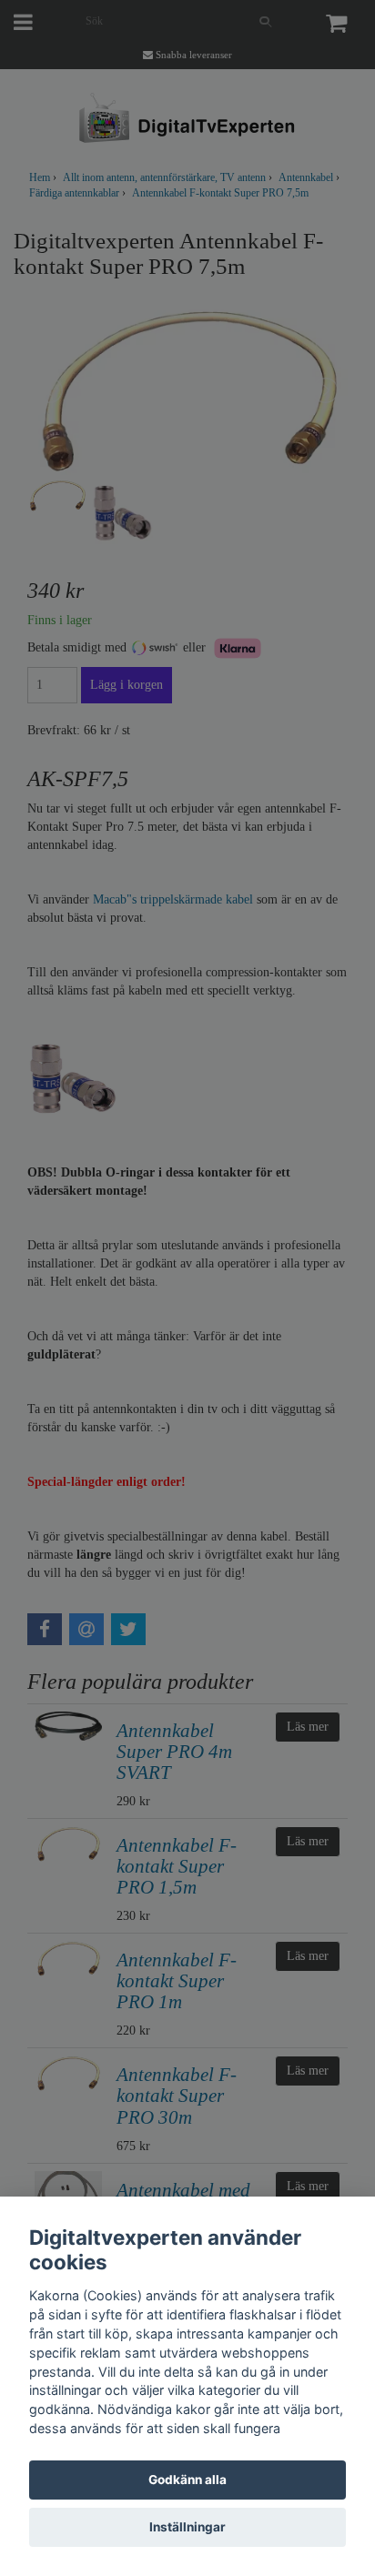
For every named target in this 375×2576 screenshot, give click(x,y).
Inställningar (187, 2527)
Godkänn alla (187, 2480)
